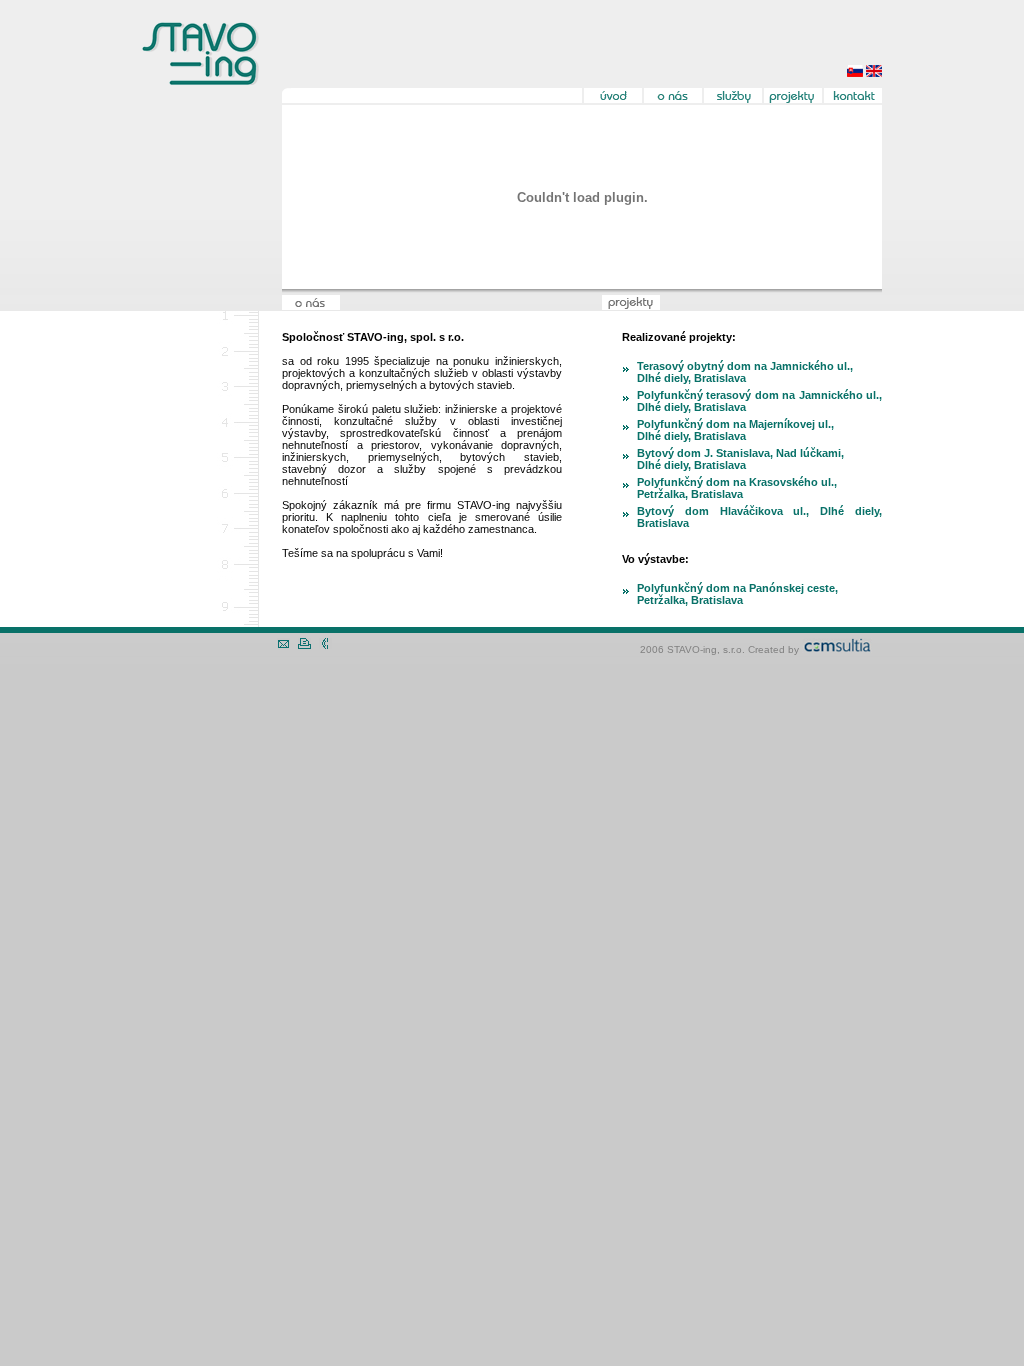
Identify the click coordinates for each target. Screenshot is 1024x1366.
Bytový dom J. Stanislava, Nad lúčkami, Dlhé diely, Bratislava (740, 459)
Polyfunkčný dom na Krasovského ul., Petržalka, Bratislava (737, 488)
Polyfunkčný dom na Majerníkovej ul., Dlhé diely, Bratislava (735, 430)
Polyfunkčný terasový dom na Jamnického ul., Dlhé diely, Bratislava (759, 401)
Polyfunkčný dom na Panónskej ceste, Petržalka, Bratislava (737, 594)
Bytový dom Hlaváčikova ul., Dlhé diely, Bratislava (759, 517)
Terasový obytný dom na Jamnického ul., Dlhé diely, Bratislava (745, 372)
